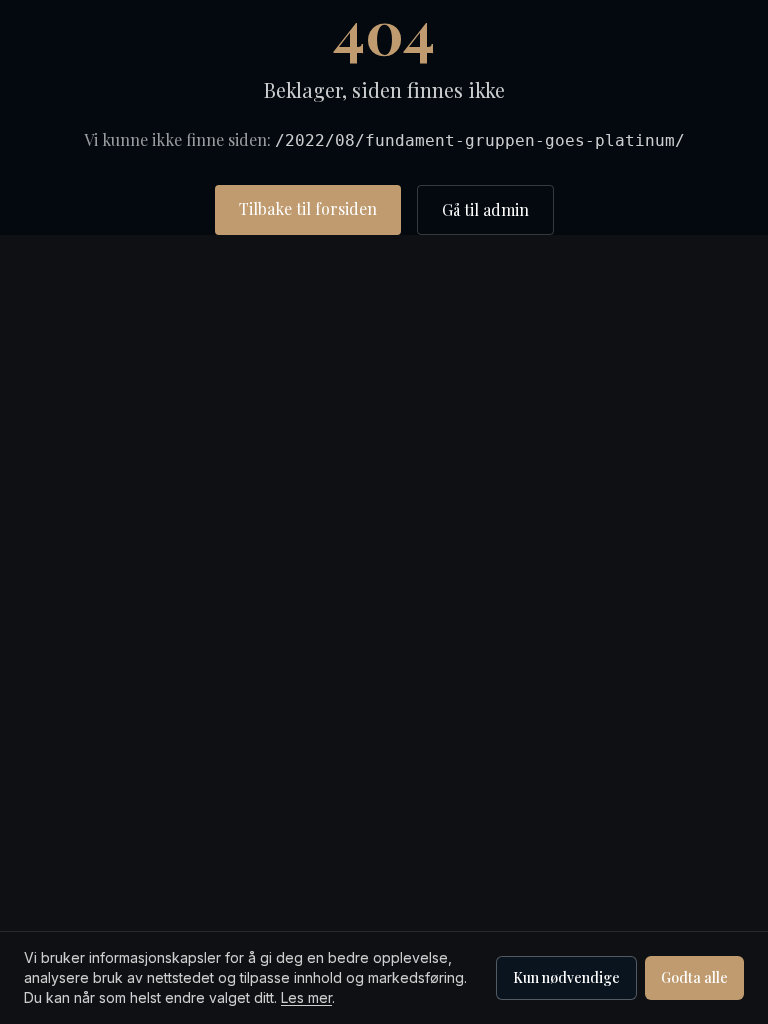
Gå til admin (485, 209)
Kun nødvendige (566, 977)
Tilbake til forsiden (308, 208)
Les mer (306, 997)
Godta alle (694, 977)
